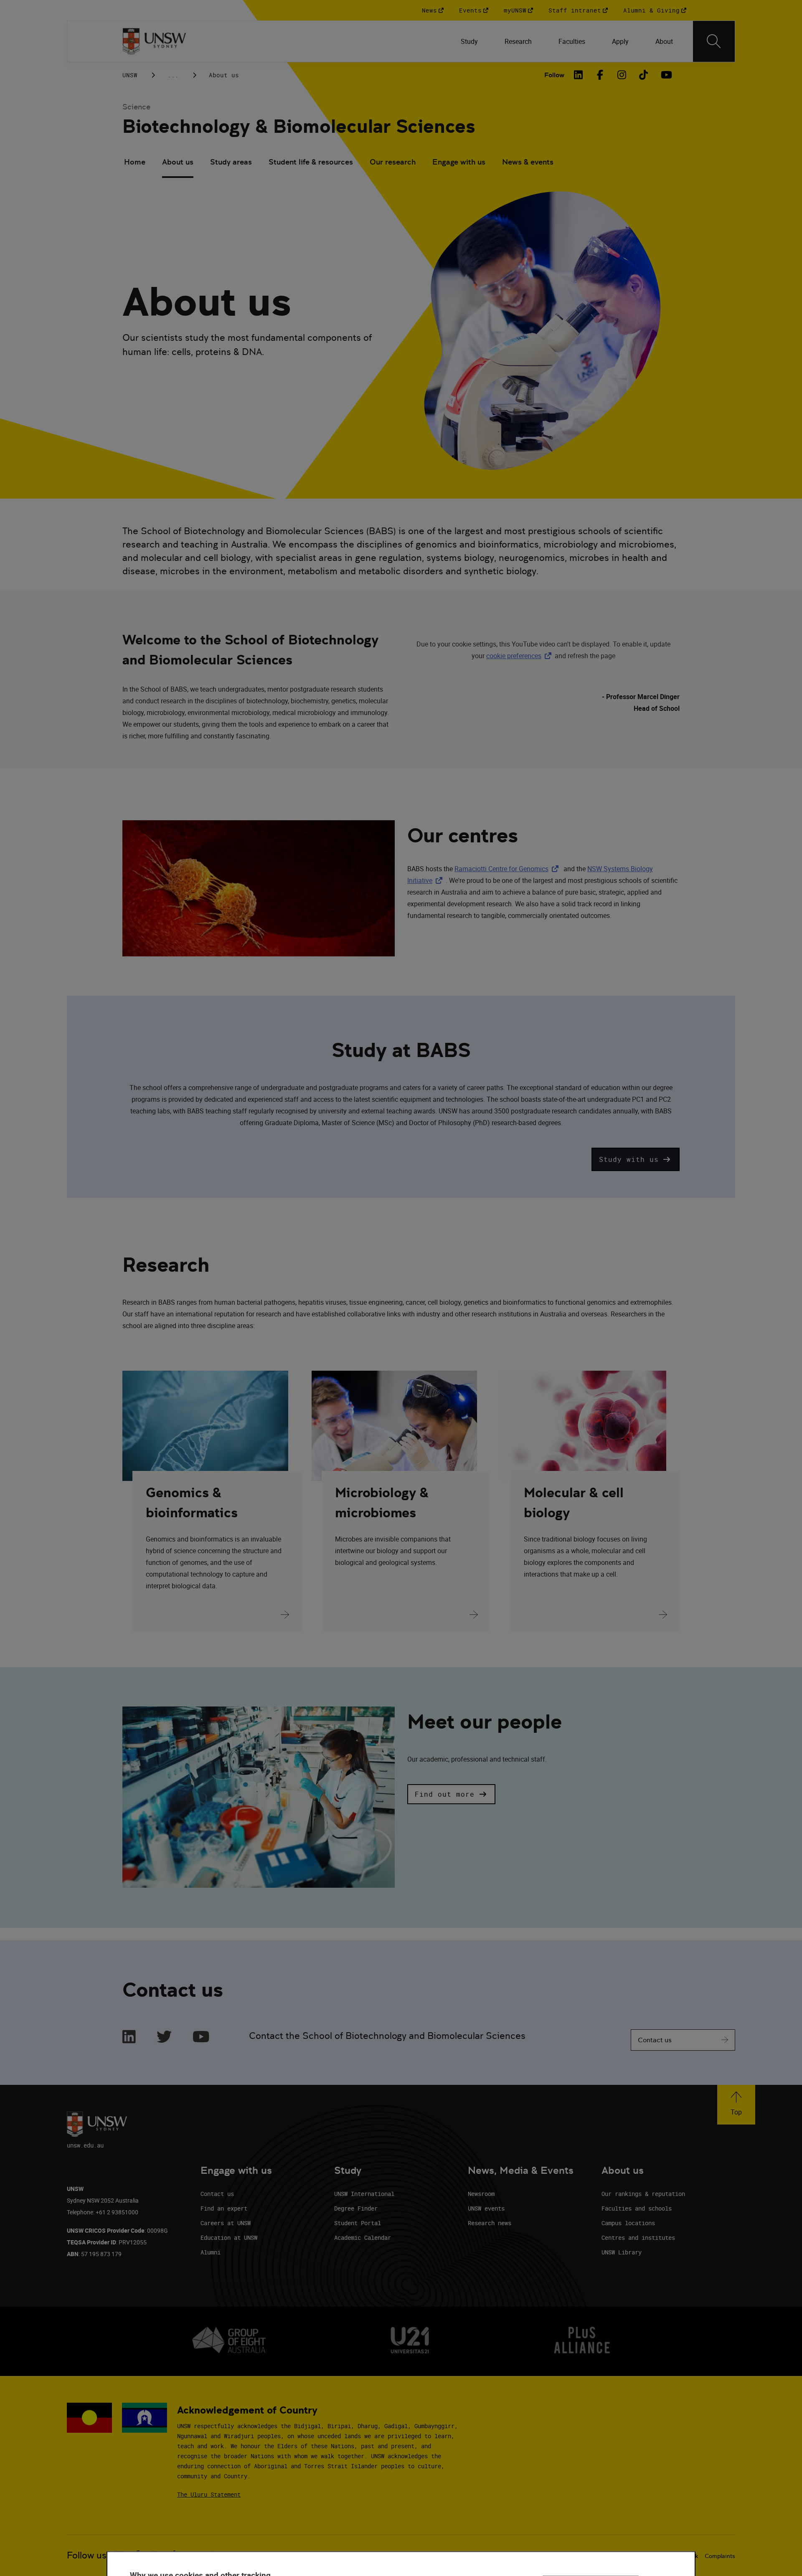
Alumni (211, 2252)
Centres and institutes (638, 2238)
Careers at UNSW (226, 2223)
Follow (554, 75)
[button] (636, 1159)
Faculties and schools (637, 2208)
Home (135, 162)
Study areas (231, 162)
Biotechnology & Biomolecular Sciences (299, 126)
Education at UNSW (229, 2238)
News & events (528, 162)
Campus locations (628, 2223)
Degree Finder (356, 2208)
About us (178, 162)
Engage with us (459, 162)
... (173, 75)
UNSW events (486, 2208)
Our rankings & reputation (643, 2194)
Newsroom (481, 2194)
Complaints (720, 2556)
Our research (393, 162)
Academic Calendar (363, 2238)
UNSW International (364, 2194)
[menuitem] (469, 41)
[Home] (154, 41)
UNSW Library (622, 2252)
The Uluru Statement (209, 2494)
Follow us (87, 2555)
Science (136, 107)
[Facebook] (600, 75)
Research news (490, 2223)
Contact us (655, 2040)
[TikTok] (644, 75)
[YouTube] (665, 75)
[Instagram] (622, 75)
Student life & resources (311, 162)
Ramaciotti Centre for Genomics (508, 869)
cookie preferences (514, 656)
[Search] (714, 41)
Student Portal (358, 2223)
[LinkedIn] (579, 75)
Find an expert (224, 2208)
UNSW (130, 75)
